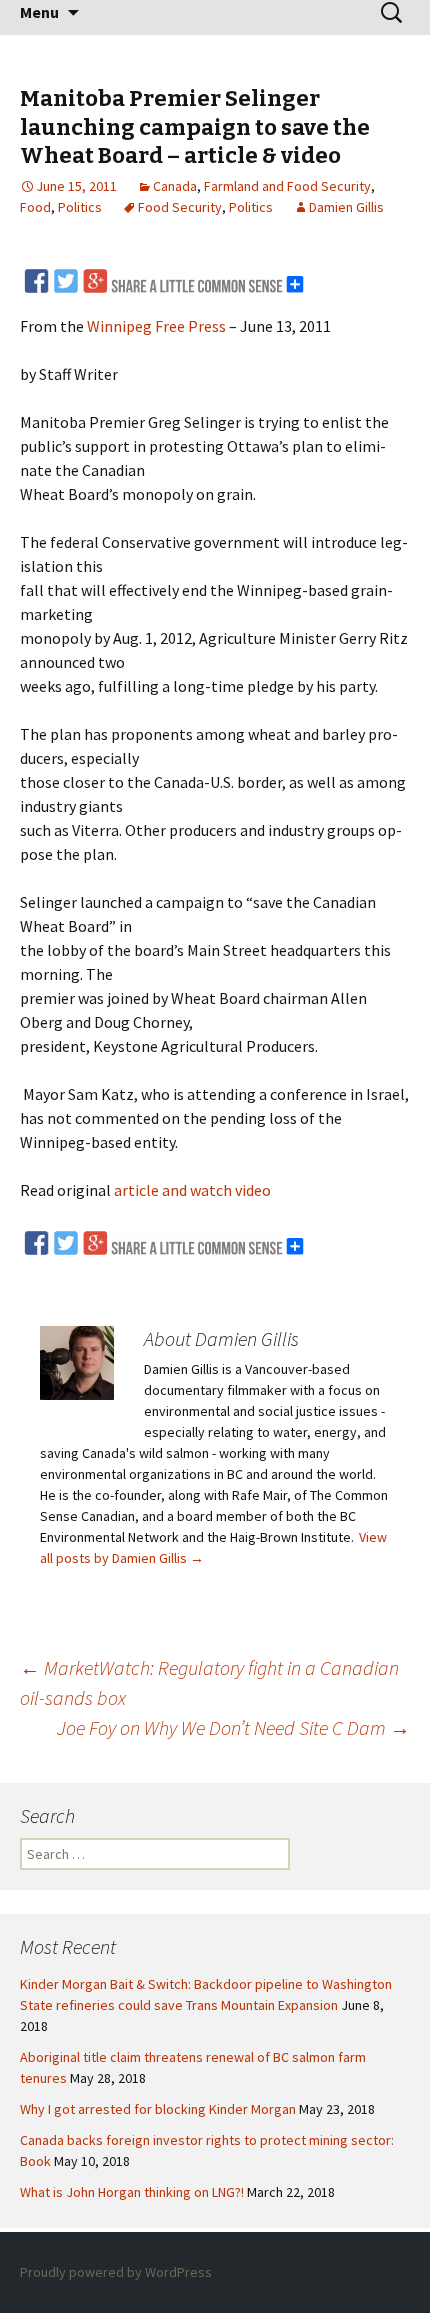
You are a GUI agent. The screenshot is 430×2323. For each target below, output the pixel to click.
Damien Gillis (346, 207)
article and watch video (192, 1190)
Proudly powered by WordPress (116, 2272)
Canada (175, 186)
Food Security (180, 207)
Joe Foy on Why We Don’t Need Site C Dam (233, 1727)
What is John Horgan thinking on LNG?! (132, 2192)
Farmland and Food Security (287, 186)
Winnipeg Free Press (156, 326)
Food (35, 207)
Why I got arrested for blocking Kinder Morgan (158, 2109)
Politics (80, 207)
